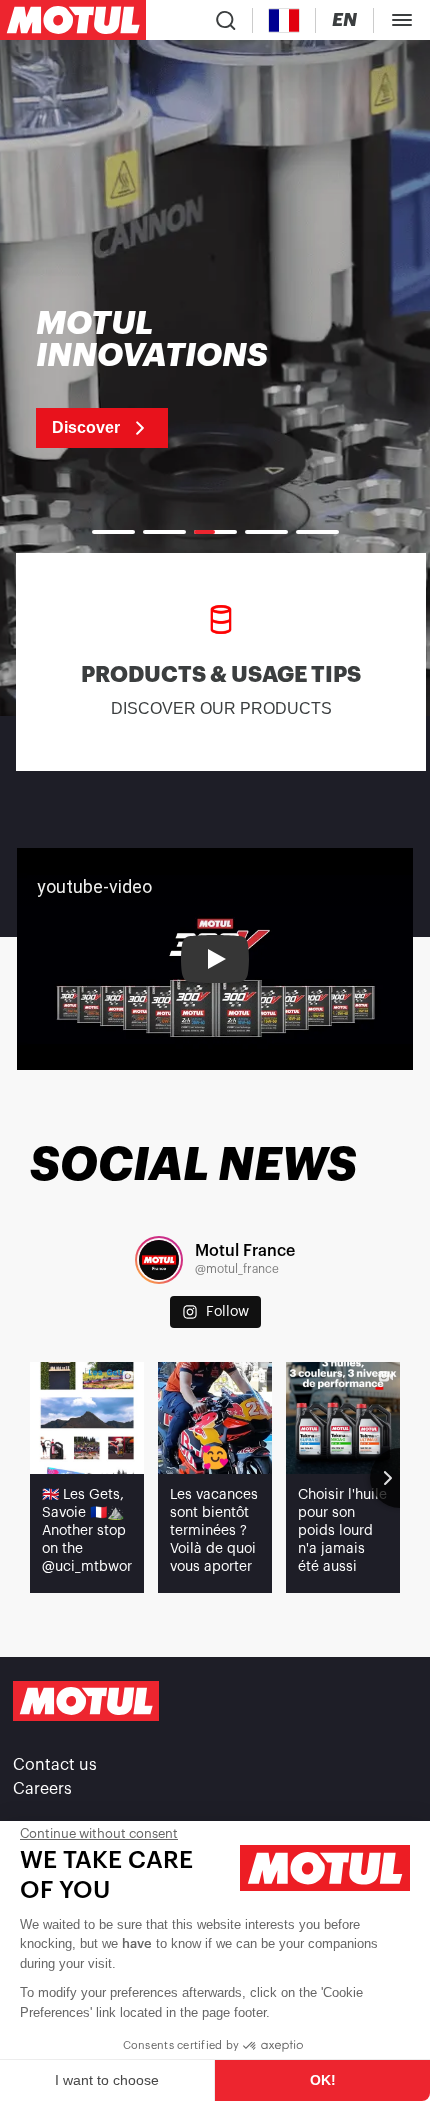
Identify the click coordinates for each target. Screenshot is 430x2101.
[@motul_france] (159, 1260)
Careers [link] (42, 1789)
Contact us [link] (55, 1765)
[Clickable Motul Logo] (73, 20)
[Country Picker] (284, 20)
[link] (177, 378)
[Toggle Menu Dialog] (402, 20)
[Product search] (226, 20)
